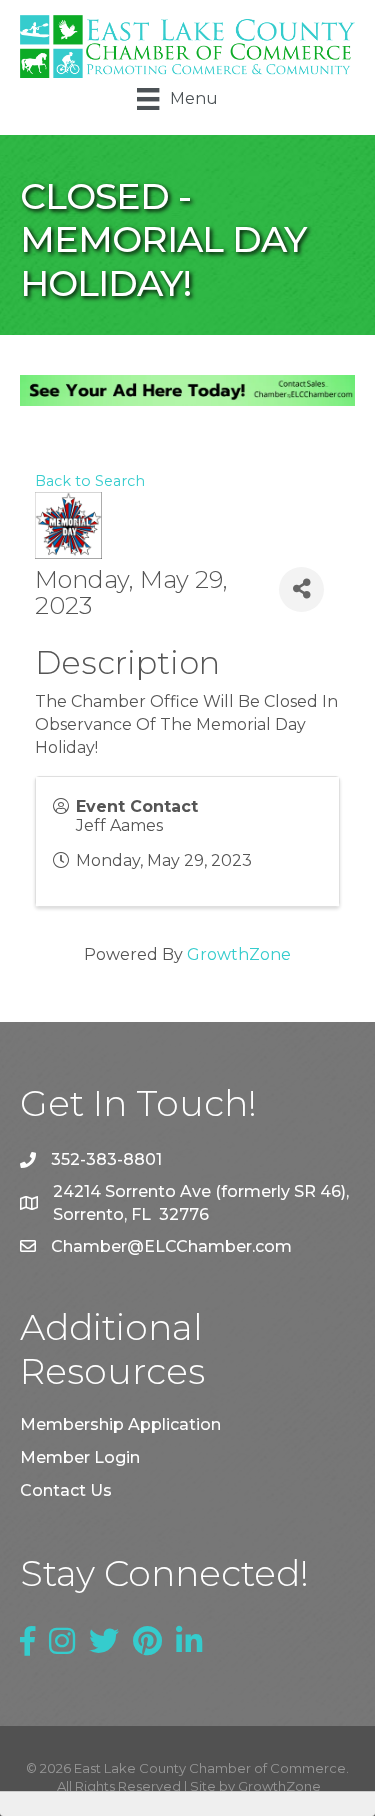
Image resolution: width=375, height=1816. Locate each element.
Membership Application (120, 1424)
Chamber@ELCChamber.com (171, 1246)
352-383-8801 (106, 1159)
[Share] (301, 589)
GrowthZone (239, 954)
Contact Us (66, 1490)
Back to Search (90, 481)
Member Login (80, 1457)
